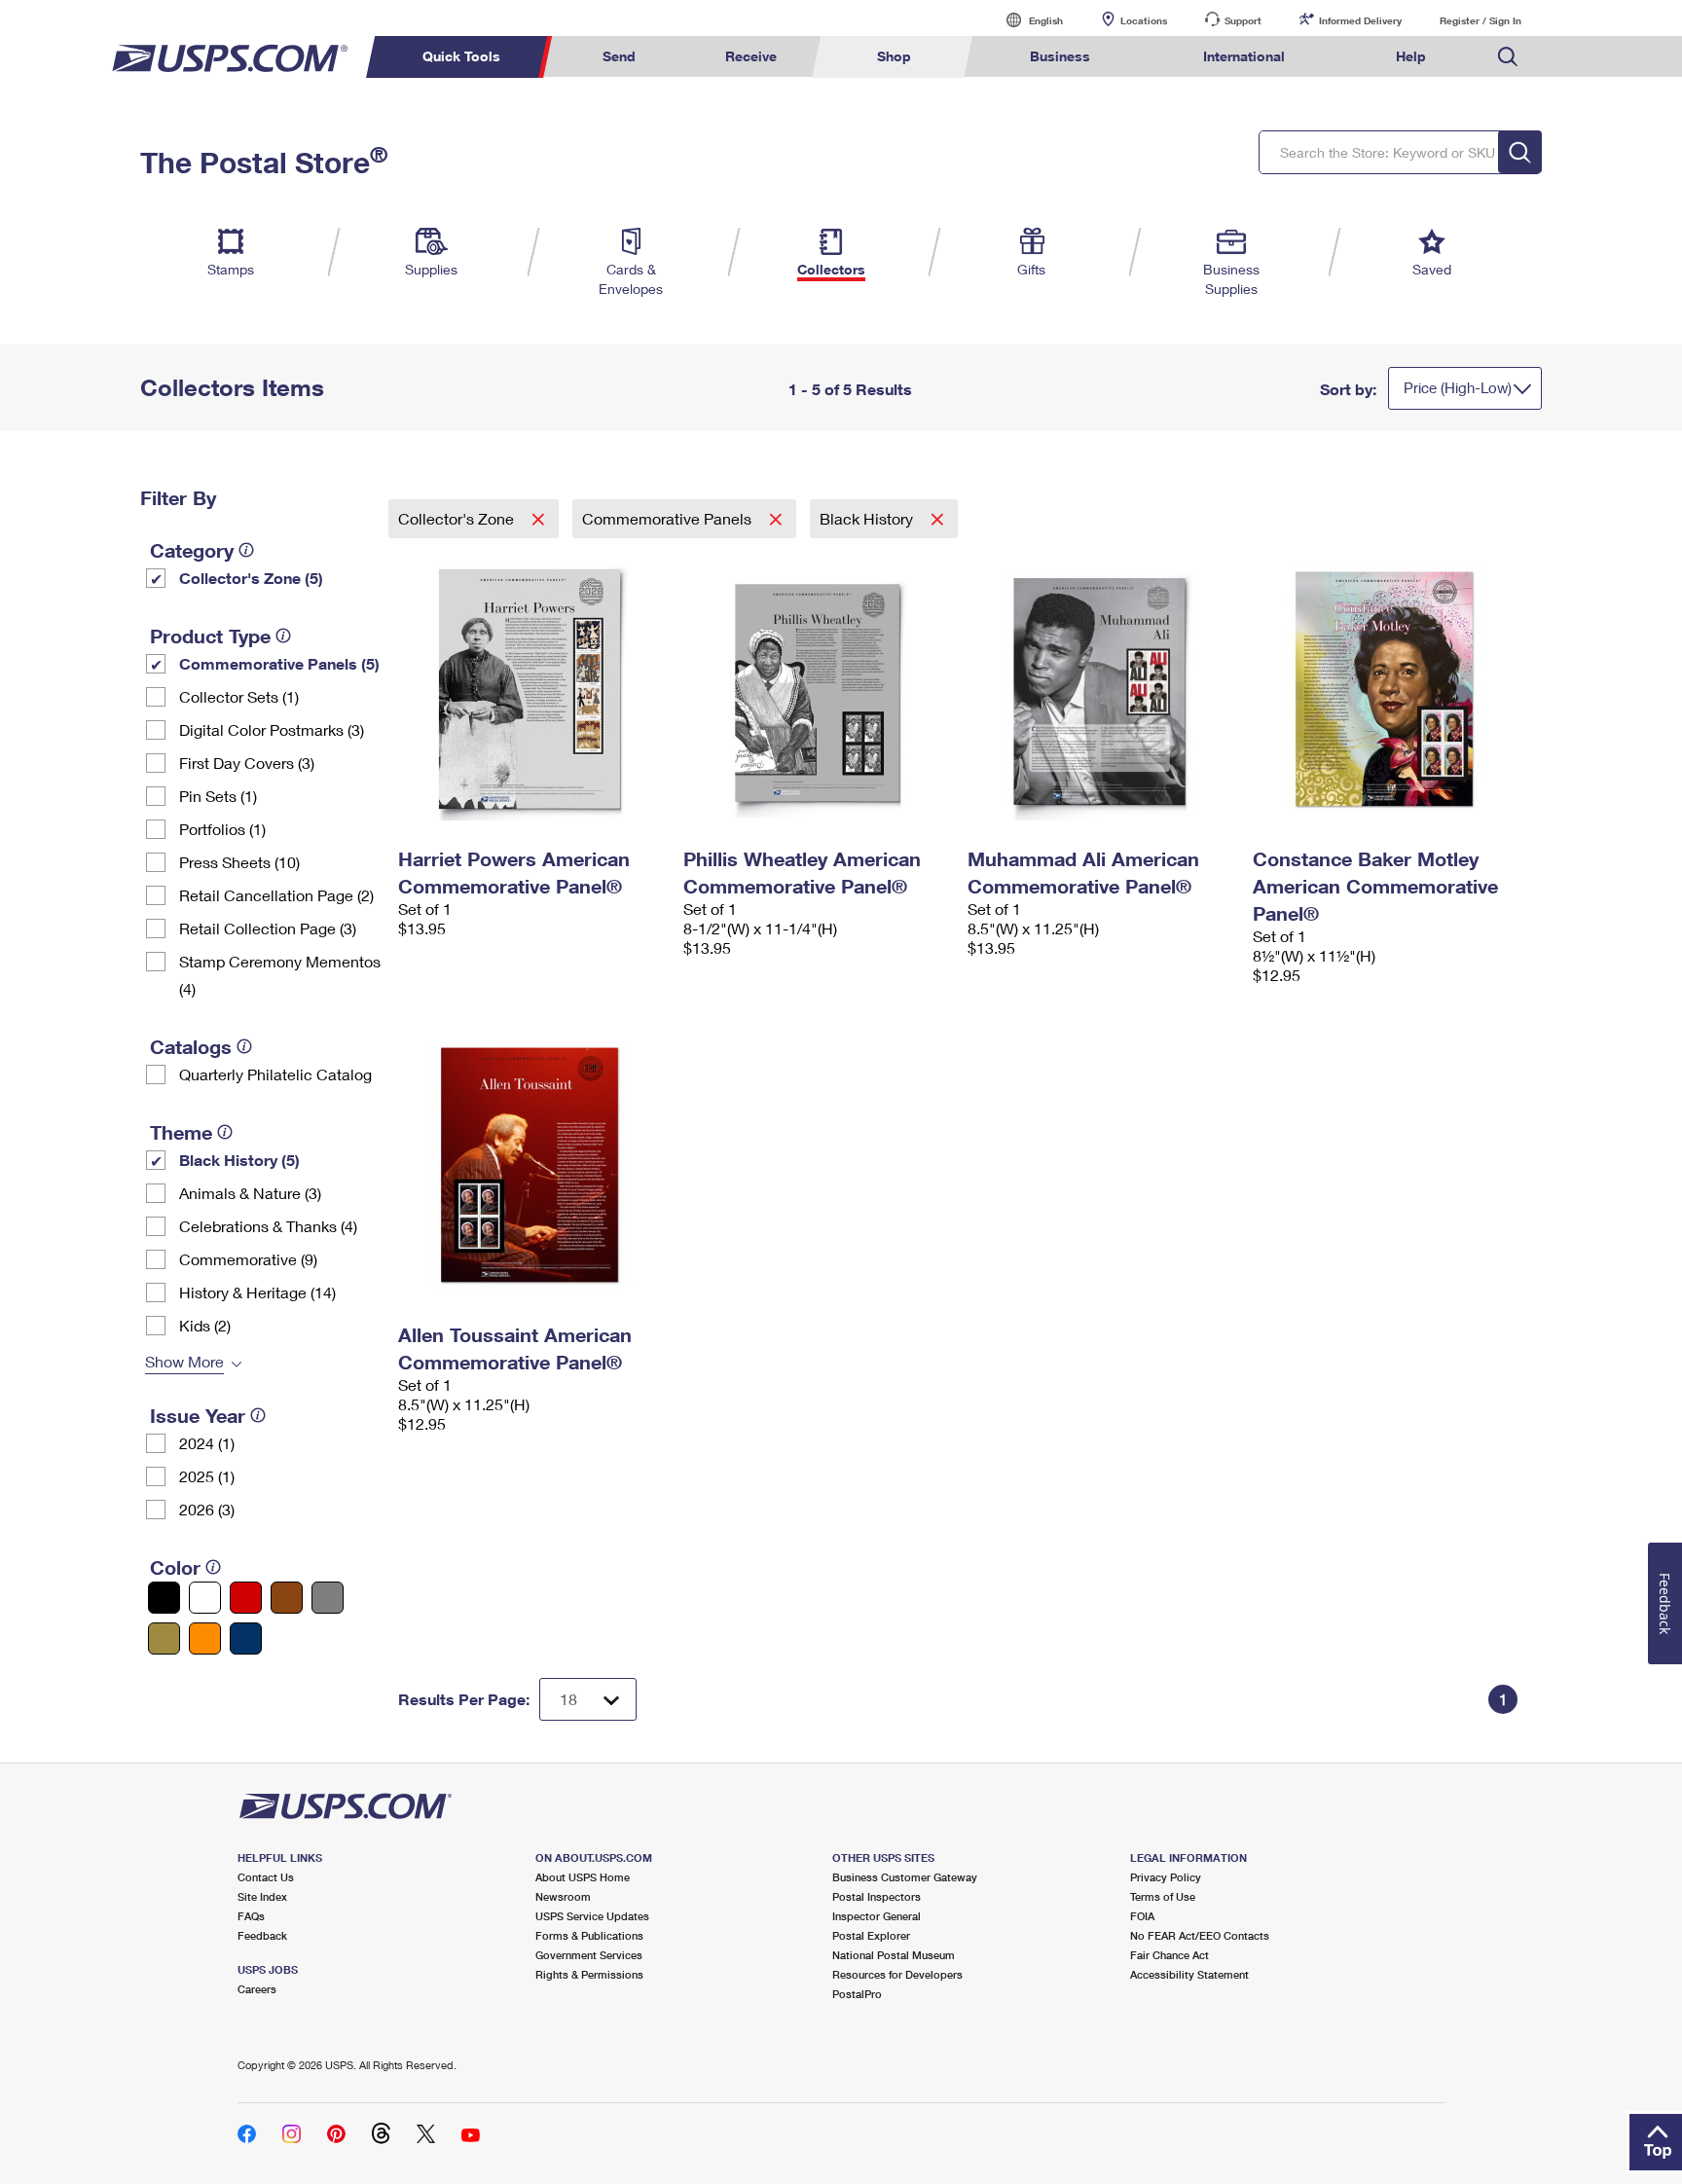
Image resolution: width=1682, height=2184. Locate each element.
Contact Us (266, 1877)
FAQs (251, 1916)
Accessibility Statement (1189, 1974)
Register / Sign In (1481, 20)
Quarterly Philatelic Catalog (275, 1074)
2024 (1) (207, 1443)
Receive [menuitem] (751, 56)
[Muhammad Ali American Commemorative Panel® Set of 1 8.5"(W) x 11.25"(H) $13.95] (1100, 689)
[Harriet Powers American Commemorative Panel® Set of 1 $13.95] (531, 689)
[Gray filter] (328, 1598)
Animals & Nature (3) (250, 1193)
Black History (868, 518)
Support (1243, 20)
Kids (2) (205, 1325)
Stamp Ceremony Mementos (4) (280, 975)
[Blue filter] (246, 1638)
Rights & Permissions (589, 1974)
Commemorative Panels (669, 518)
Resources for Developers (897, 1974)
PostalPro (857, 1994)
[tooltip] (246, 550)
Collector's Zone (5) (251, 578)
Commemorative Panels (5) (279, 663)
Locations (1144, 20)
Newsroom (563, 1896)
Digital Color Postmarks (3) (272, 729)
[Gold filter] (164, 1638)
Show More (184, 1361)
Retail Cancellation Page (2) (276, 895)
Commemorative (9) (248, 1259)
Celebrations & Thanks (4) (268, 1226)
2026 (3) (207, 1509)
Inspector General (877, 1916)
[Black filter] (164, 1598)
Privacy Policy (1166, 1877)
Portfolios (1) (222, 829)
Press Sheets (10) (239, 862)
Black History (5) (239, 1160)
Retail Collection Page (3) (268, 928)
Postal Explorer (871, 1935)
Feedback (262, 1935)
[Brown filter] (287, 1598)
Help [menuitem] (1411, 56)
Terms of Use (1163, 1896)
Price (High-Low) (1458, 387)
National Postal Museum (894, 1955)
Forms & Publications (589, 1935)
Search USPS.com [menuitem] (1508, 57)
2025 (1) (207, 1476)
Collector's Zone (458, 518)
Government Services (589, 1955)
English (1026, 20)
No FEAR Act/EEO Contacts (1200, 1935)
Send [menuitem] (619, 56)
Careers (257, 1989)
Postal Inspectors (877, 1896)
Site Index (262, 1896)
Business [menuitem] (1060, 56)
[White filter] (205, 1598)
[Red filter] (246, 1598)
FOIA (1142, 1916)
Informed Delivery (1360, 20)
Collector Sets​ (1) (239, 696)
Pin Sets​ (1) (218, 796)
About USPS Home (583, 1877)
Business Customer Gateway (905, 1877)
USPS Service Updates (592, 1916)
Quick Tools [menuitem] (461, 56)
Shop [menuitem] (894, 56)
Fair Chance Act (1170, 1955)
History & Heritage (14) (257, 1292)
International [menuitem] (1244, 56)
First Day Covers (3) (247, 763)
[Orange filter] (205, 1638)
